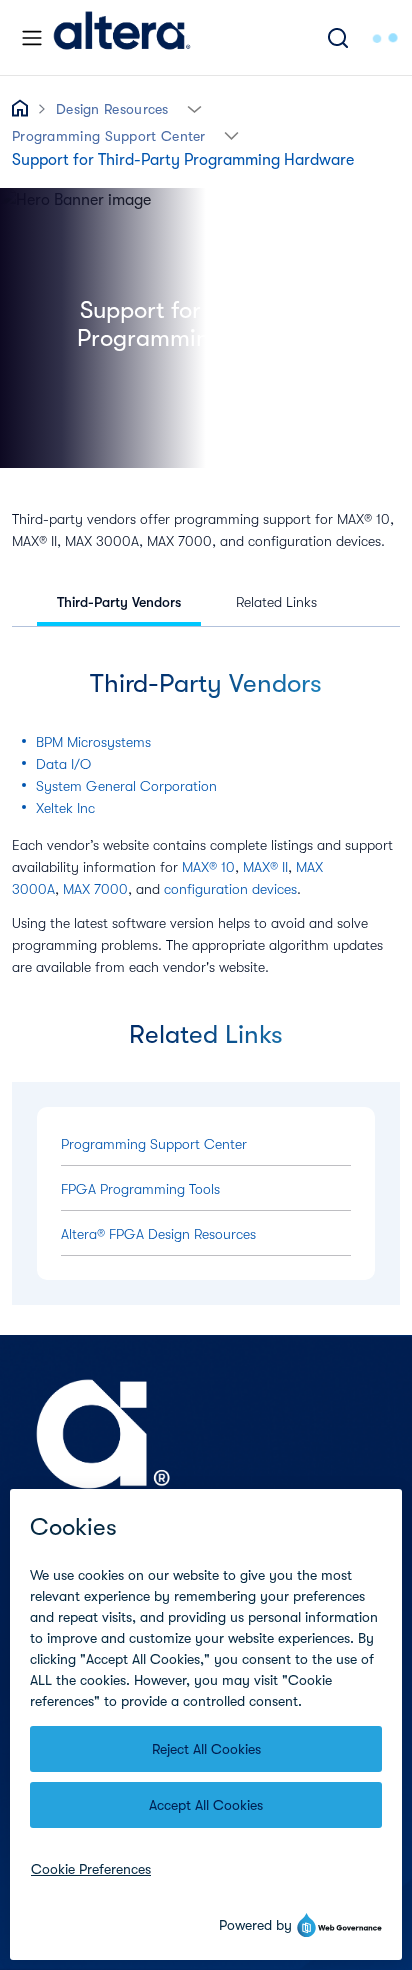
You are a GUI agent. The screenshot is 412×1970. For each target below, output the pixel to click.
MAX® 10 (208, 867)
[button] (194, 107)
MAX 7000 (95, 889)
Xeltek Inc (65, 808)
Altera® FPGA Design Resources (158, 1234)
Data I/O (63, 764)
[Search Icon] (338, 37)
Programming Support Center (109, 136)
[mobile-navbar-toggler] (32, 38)
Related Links (276, 602)
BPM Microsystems (93, 742)
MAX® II (265, 867)
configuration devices (230, 889)
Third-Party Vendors (119, 602)
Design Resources (112, 109)
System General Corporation (126, 786)
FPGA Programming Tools (140, 1189)
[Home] (122, 37)
